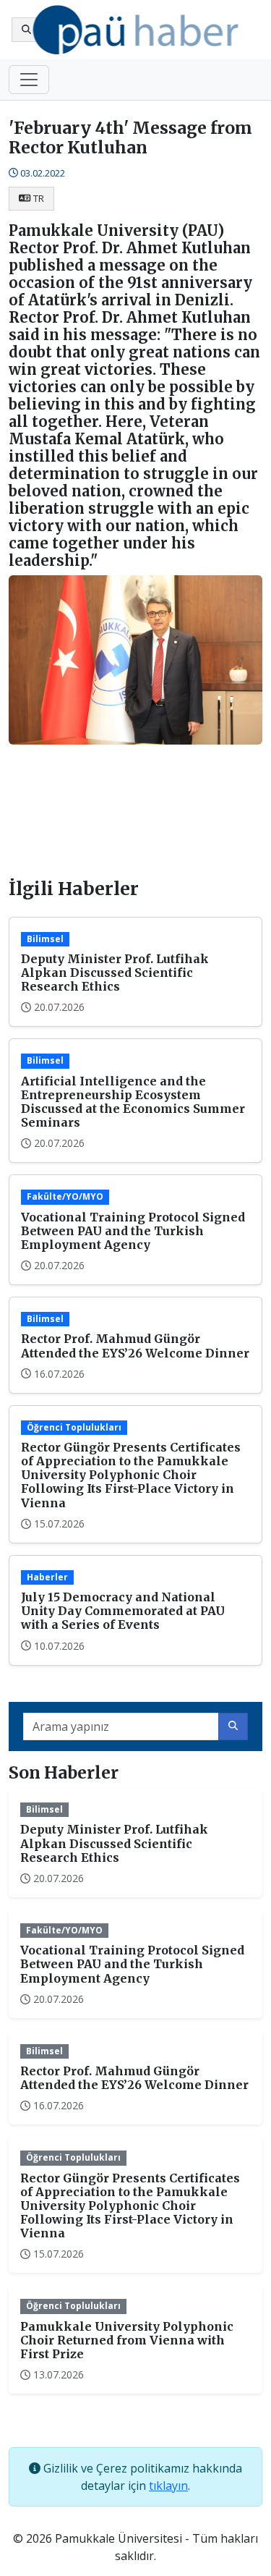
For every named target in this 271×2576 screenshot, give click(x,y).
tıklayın (168, 2486)
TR (39, 198)
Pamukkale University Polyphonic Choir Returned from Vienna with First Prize (127, 2340)
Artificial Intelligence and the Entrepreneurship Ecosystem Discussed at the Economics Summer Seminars (133, 1102)
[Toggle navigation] (29, 80)
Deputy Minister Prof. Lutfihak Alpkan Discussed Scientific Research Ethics (115, 973)
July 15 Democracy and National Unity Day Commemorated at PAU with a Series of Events (123, 1611)
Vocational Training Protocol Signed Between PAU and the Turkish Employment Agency (133, 1231)
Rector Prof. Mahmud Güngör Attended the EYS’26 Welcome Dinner (135, 1346)
